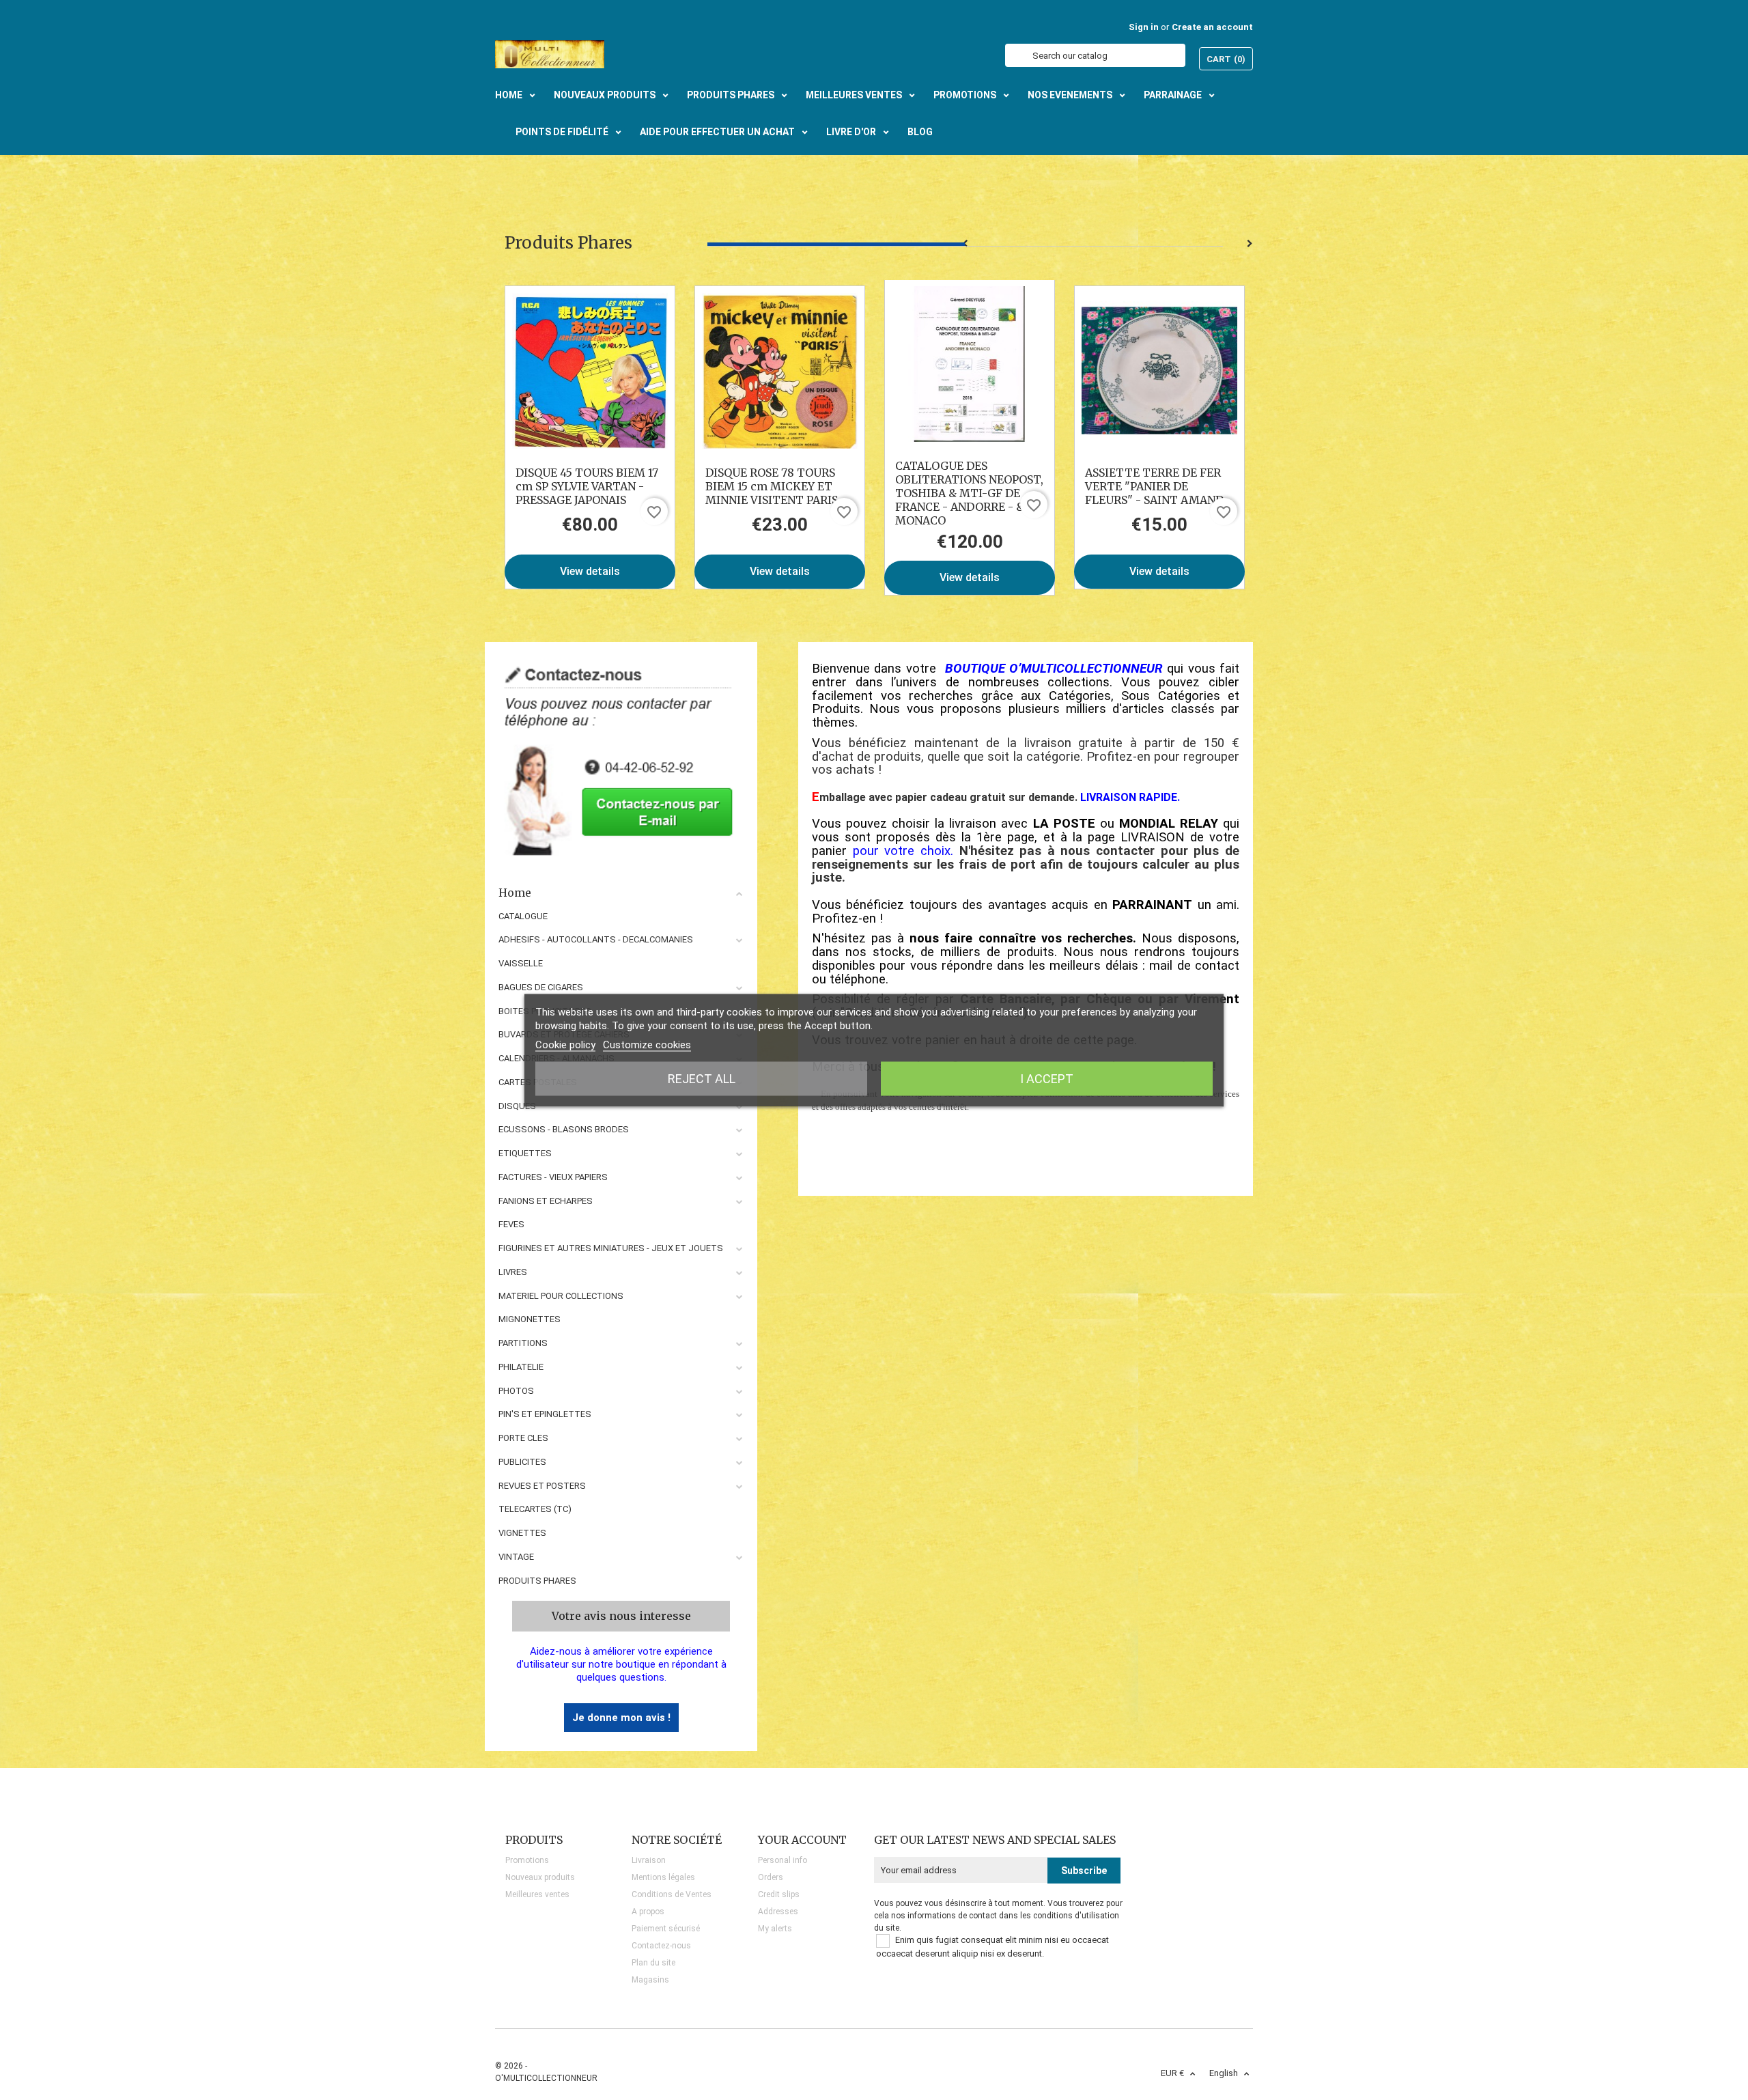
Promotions (527, 1860)
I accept (1047, 1078)
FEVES (511, 1224)
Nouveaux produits (540, 1877)
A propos (648, 1912)
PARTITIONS (523, 1343)
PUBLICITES (522, 1462)
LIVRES (513, 1272)
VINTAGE (516, 1557)
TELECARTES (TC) (535, 1509)
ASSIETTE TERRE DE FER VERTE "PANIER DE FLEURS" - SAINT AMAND (1154, 486)
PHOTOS (516, 1391)
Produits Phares (568, 243)
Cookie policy (565, 1044)
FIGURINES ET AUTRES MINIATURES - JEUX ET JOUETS (611, 1248)
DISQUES (517, 1106)
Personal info (783, 1860)
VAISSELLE (521, 963)
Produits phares (537, 1581)
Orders (771, 1877)
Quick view (590, 371)
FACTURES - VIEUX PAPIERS (553, 1177)
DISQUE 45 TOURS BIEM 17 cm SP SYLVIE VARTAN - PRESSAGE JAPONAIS (587, 486)
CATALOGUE (523, 916)
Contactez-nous (661, 1946)
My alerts (775, 1929)
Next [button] (1250, 244)
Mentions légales (663, 1877)
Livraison (649, 1860)
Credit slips (779, 1894)
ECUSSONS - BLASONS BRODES (564, 1129)
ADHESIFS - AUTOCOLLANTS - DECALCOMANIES (596, 939)
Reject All (702, 1078)
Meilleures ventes (537, 1894)
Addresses (778, 1912)
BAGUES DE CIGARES (541, 987)
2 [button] (1094, 244)
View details (590, 571)
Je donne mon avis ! (621, 1718)
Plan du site (653, 1963)
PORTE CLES (523, 1438)
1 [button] (836, 244)
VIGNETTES (522, 1533)
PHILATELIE (521, 1367)
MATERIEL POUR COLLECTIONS (561, 1296)
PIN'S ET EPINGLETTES (545, 1414)
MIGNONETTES (530, 1319)
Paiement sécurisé (666, 1929)
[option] (590, 437)
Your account (802, 1840)
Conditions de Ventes (672, 1894)
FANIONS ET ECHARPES (546, 1201)
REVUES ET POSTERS (542, 1486)
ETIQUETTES (525, 1153)
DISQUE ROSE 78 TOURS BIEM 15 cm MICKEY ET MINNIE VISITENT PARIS (772, 486)
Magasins (650, 1980)
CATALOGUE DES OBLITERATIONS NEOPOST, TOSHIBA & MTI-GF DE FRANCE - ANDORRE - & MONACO (969, 493)
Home (515, 893)
